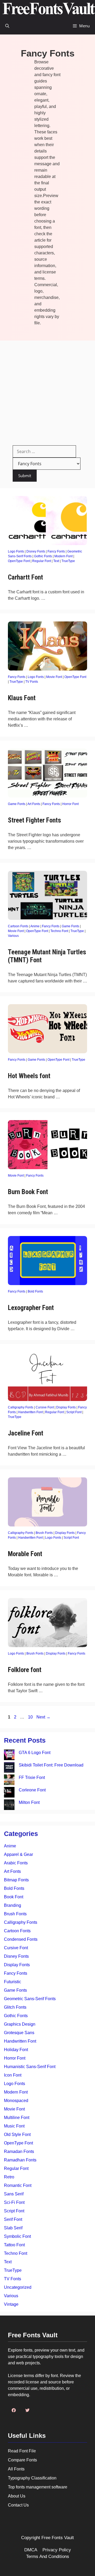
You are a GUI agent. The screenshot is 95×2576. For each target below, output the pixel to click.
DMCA (31, 2550)
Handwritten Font (30, 1412)
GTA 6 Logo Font (35, 1753)
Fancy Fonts (56, 551)
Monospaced (16, 2101)
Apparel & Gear (18, 1854)
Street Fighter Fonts (34, 820)
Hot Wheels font (29, 1076)
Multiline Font (17, 2118)
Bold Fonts (35, 1291)
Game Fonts (17, 804)
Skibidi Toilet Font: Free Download (51, 1765)
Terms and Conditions (48, 2557)
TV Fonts (32, 682)
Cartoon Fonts (18, 926)
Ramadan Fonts (19, 2151)
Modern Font (63, 556)
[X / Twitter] (27, 2410)
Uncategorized (18, 2287)
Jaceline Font (26, 1433)
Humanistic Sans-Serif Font (30, 2067)
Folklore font (25, 1670)
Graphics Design (20, 2024)
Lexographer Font (31, 1308)
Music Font (14, 2126)
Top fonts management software (38, 2487)
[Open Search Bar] (7, 26)
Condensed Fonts (21, 1939)
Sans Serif (14, 2194)
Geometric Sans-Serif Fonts (30, 1999)
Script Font (74, 1412)
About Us (17, 2496)
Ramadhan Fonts (20, 2160)
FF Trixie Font (32, 1777)
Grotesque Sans (19, 2033)
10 (31, 1717)
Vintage (11, 2304)
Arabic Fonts (16, 1863)
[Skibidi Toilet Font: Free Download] (9, 1768)
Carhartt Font (25, 577)
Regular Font (42, 561)
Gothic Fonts (43, 556)
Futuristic (13, 1982)
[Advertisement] (47, 391)
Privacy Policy (57, 2550)
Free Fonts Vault (58, 2538)
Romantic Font (18, 2185)
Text (56, 561)
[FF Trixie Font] (9, 1781)
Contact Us (18, 2505)
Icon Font (13, 2075)
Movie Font (54, 677)
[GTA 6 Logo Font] (9, 1756)
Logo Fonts (16, 551)
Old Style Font (17, 2135)
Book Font (14, 1897)
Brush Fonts (44, 1533)
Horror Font (70, 804)
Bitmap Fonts (16, 1880)
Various (13, 936)
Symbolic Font (17, 2236)
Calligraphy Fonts (21, 1407)
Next (43, 1717)
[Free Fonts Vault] (49, 9)
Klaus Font (22, 698)
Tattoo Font (14, 2245)
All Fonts (16, 2469)
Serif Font (13, 2219)
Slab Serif (13, 2228)
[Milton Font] (9, 1806)
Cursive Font (45, 1407)
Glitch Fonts (15, 2007)
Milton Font (29, 1802)
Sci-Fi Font (14, 2202)
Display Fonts (66, 1407)
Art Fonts (34, 804)
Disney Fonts (36, 551)
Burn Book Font (28, 1192)
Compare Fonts (22, 2460)
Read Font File (22, 2451)
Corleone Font (32, 1790)
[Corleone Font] (9, 1793)
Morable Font (25, 1554)
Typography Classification (32, 2478)
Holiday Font (16, 2050)
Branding (13, 1905)
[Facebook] (14, 2410)
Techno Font (59, 931)
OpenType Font (19, 561)
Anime (35, 926)
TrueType (68, 561)
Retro (9, 2177)
